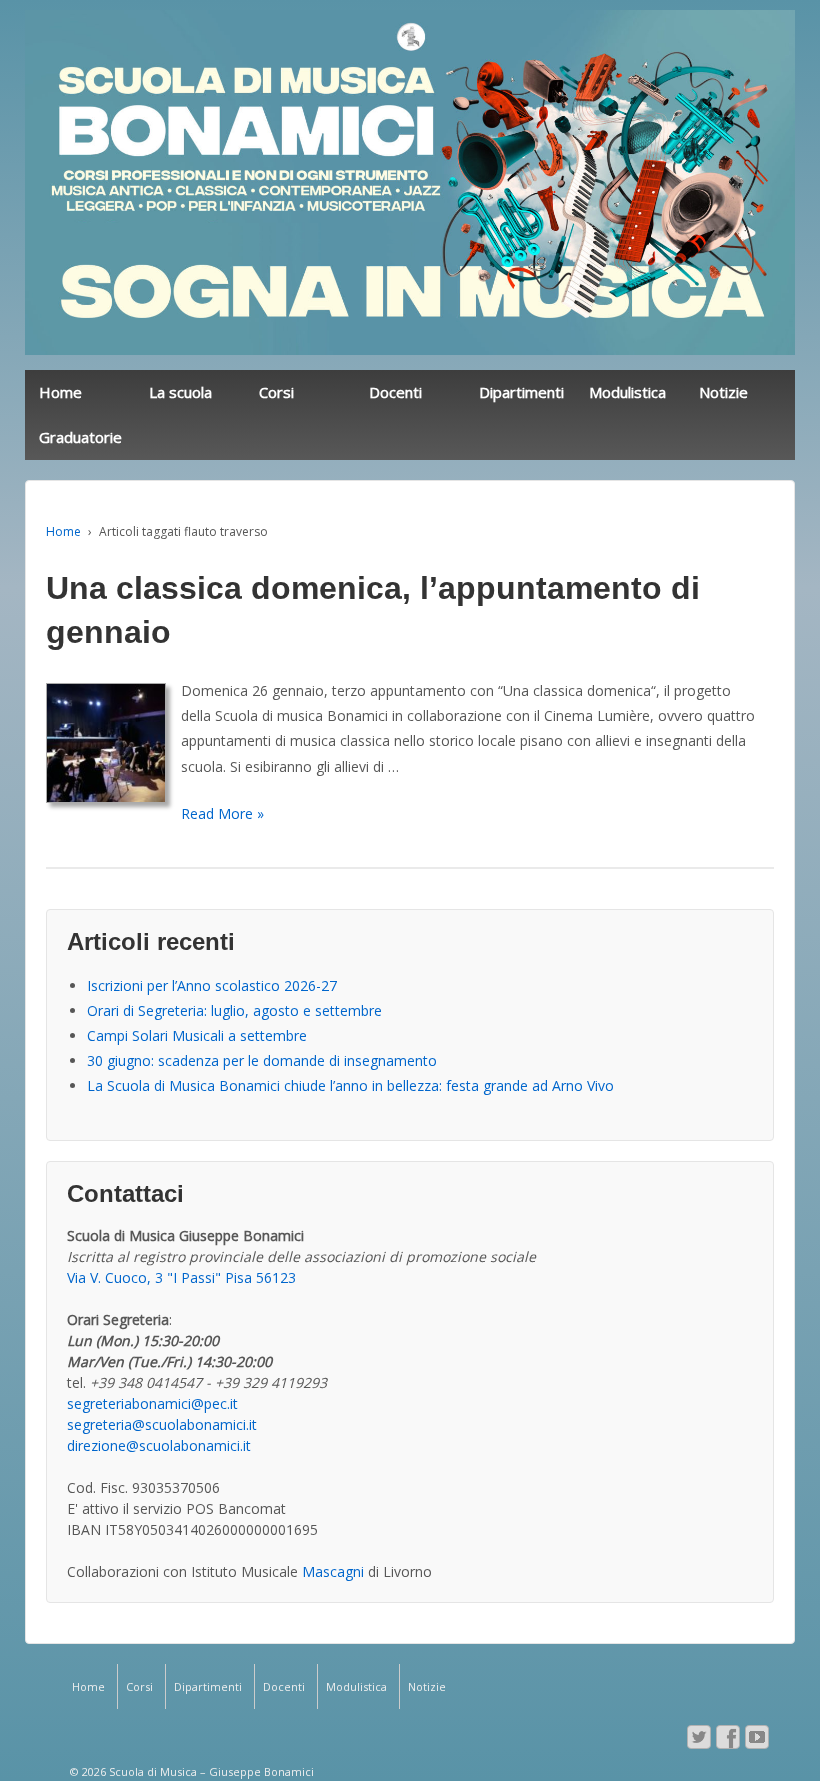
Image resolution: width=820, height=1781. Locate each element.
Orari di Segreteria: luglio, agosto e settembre (234, 1010)
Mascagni (333, 1571)
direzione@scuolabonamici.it (159, 1445)
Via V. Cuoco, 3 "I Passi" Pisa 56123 (181, 1277)
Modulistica (627, 392)
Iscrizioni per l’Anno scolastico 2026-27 (212, 985)
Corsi (276, 392)
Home (60, 392)
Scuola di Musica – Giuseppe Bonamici (210, 1771)
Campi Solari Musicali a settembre (197, 1035)
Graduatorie (80, 437)
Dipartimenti (521, 392)
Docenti (395, 392)
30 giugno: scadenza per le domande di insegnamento (262, 1060)
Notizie (723, 392)
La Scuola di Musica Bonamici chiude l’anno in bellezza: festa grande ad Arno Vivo (350, 1085)
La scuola (180, 392)
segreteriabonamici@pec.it (152, 1403)
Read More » (222, 813)
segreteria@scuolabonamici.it (162, 1424)
